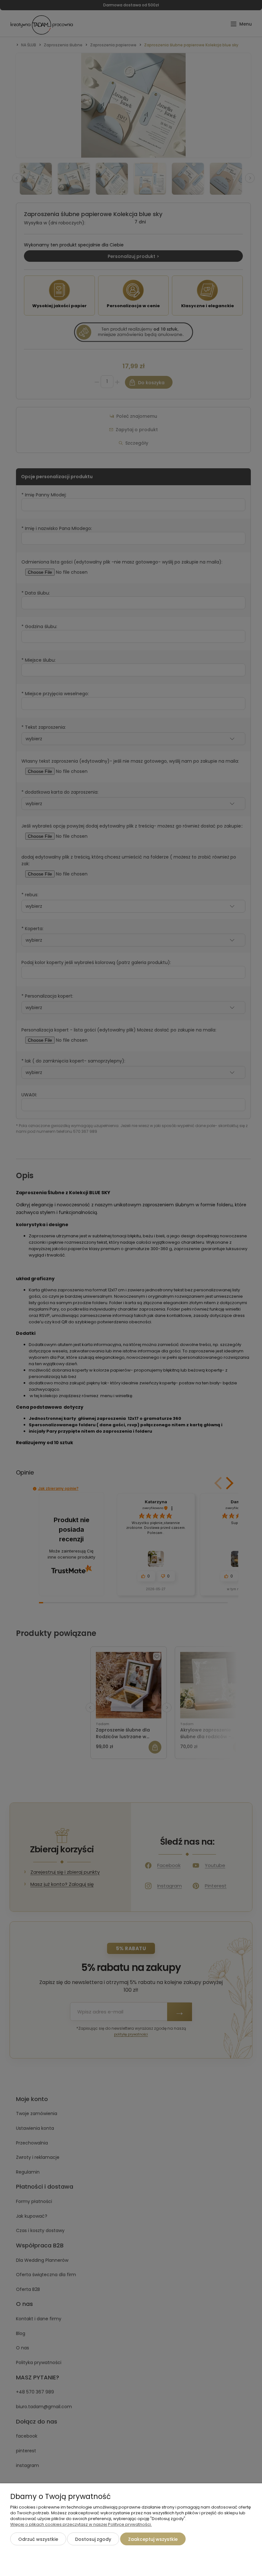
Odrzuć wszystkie (38, 2539)
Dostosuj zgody (93, 2539)
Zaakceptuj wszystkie (153, 2539)
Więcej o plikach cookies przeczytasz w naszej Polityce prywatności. (81, 2524)
